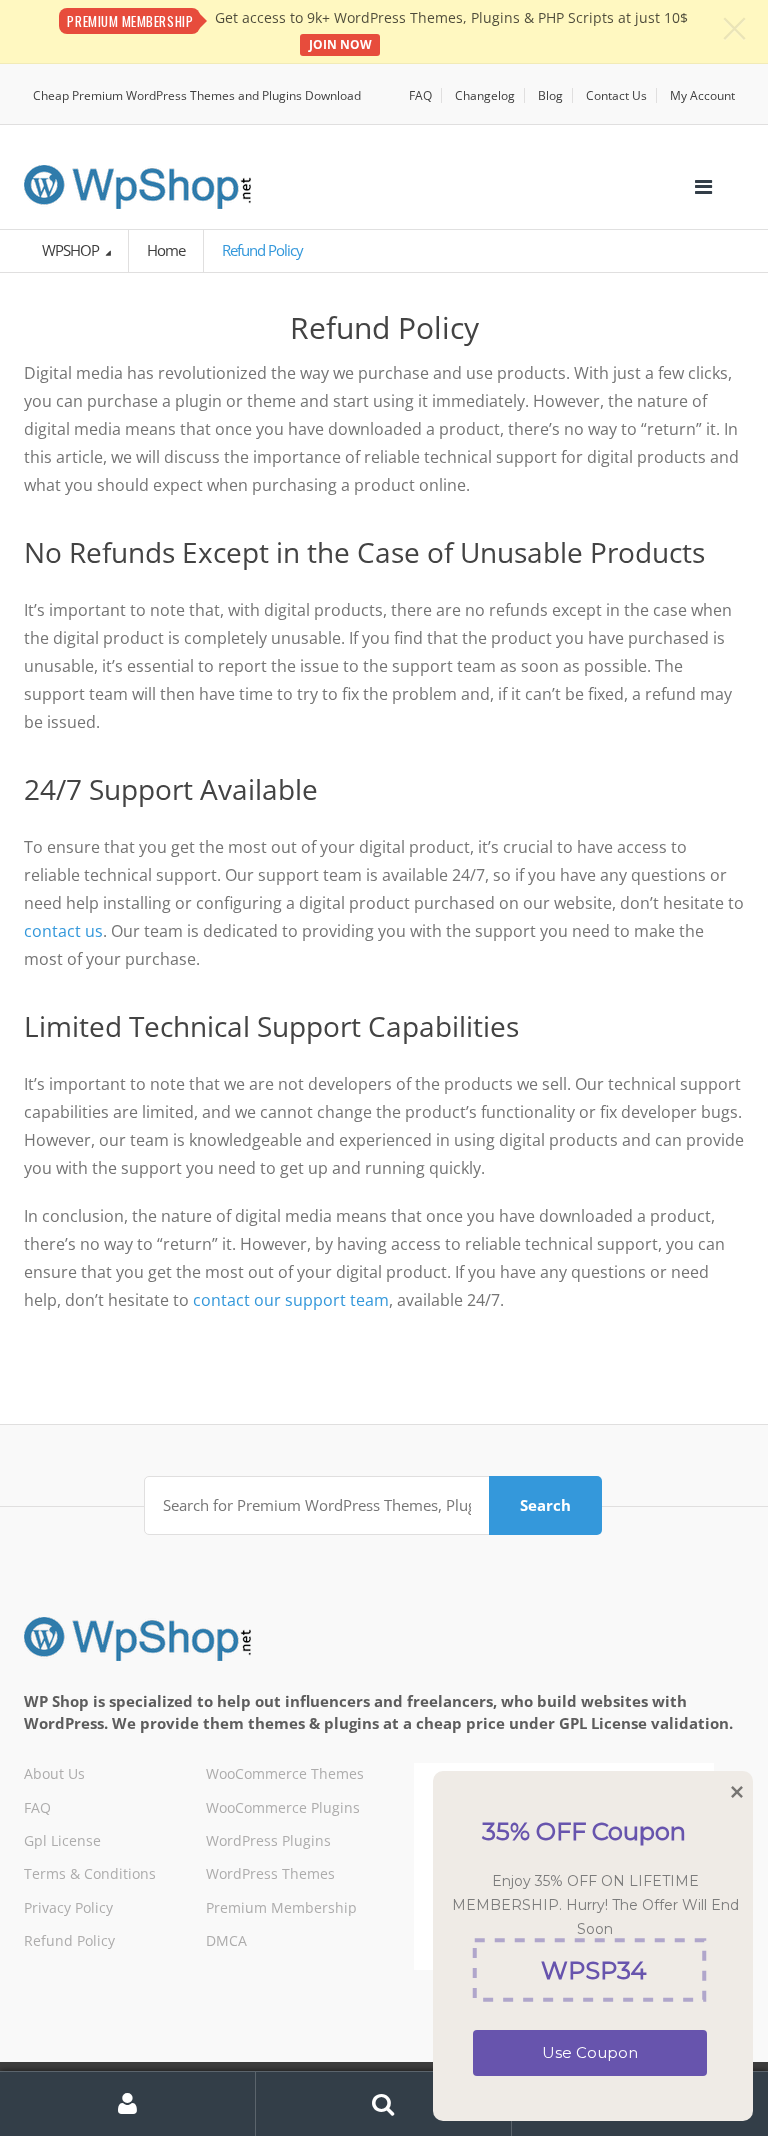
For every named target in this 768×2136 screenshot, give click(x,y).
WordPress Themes (270, 1873)
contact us (63, 931)
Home (166, 250)
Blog (550, 95)
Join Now (340, 44)
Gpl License (62, 1840)
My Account (702, 95)
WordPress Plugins (268, 1840)
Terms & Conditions (90, 1873)
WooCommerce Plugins (283, 1807)
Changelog (485, 95)
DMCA (226, 1940)
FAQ (420, 95)
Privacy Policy (68, 1907)
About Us (54, 1773)
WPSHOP (72, 250)
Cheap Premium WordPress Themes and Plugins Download (197, 95)
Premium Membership (281, 1907)
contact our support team (291, 1300)
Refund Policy (69, 1940)
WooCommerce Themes (285, 1773)
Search (545, 1505)
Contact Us (616, 95)
